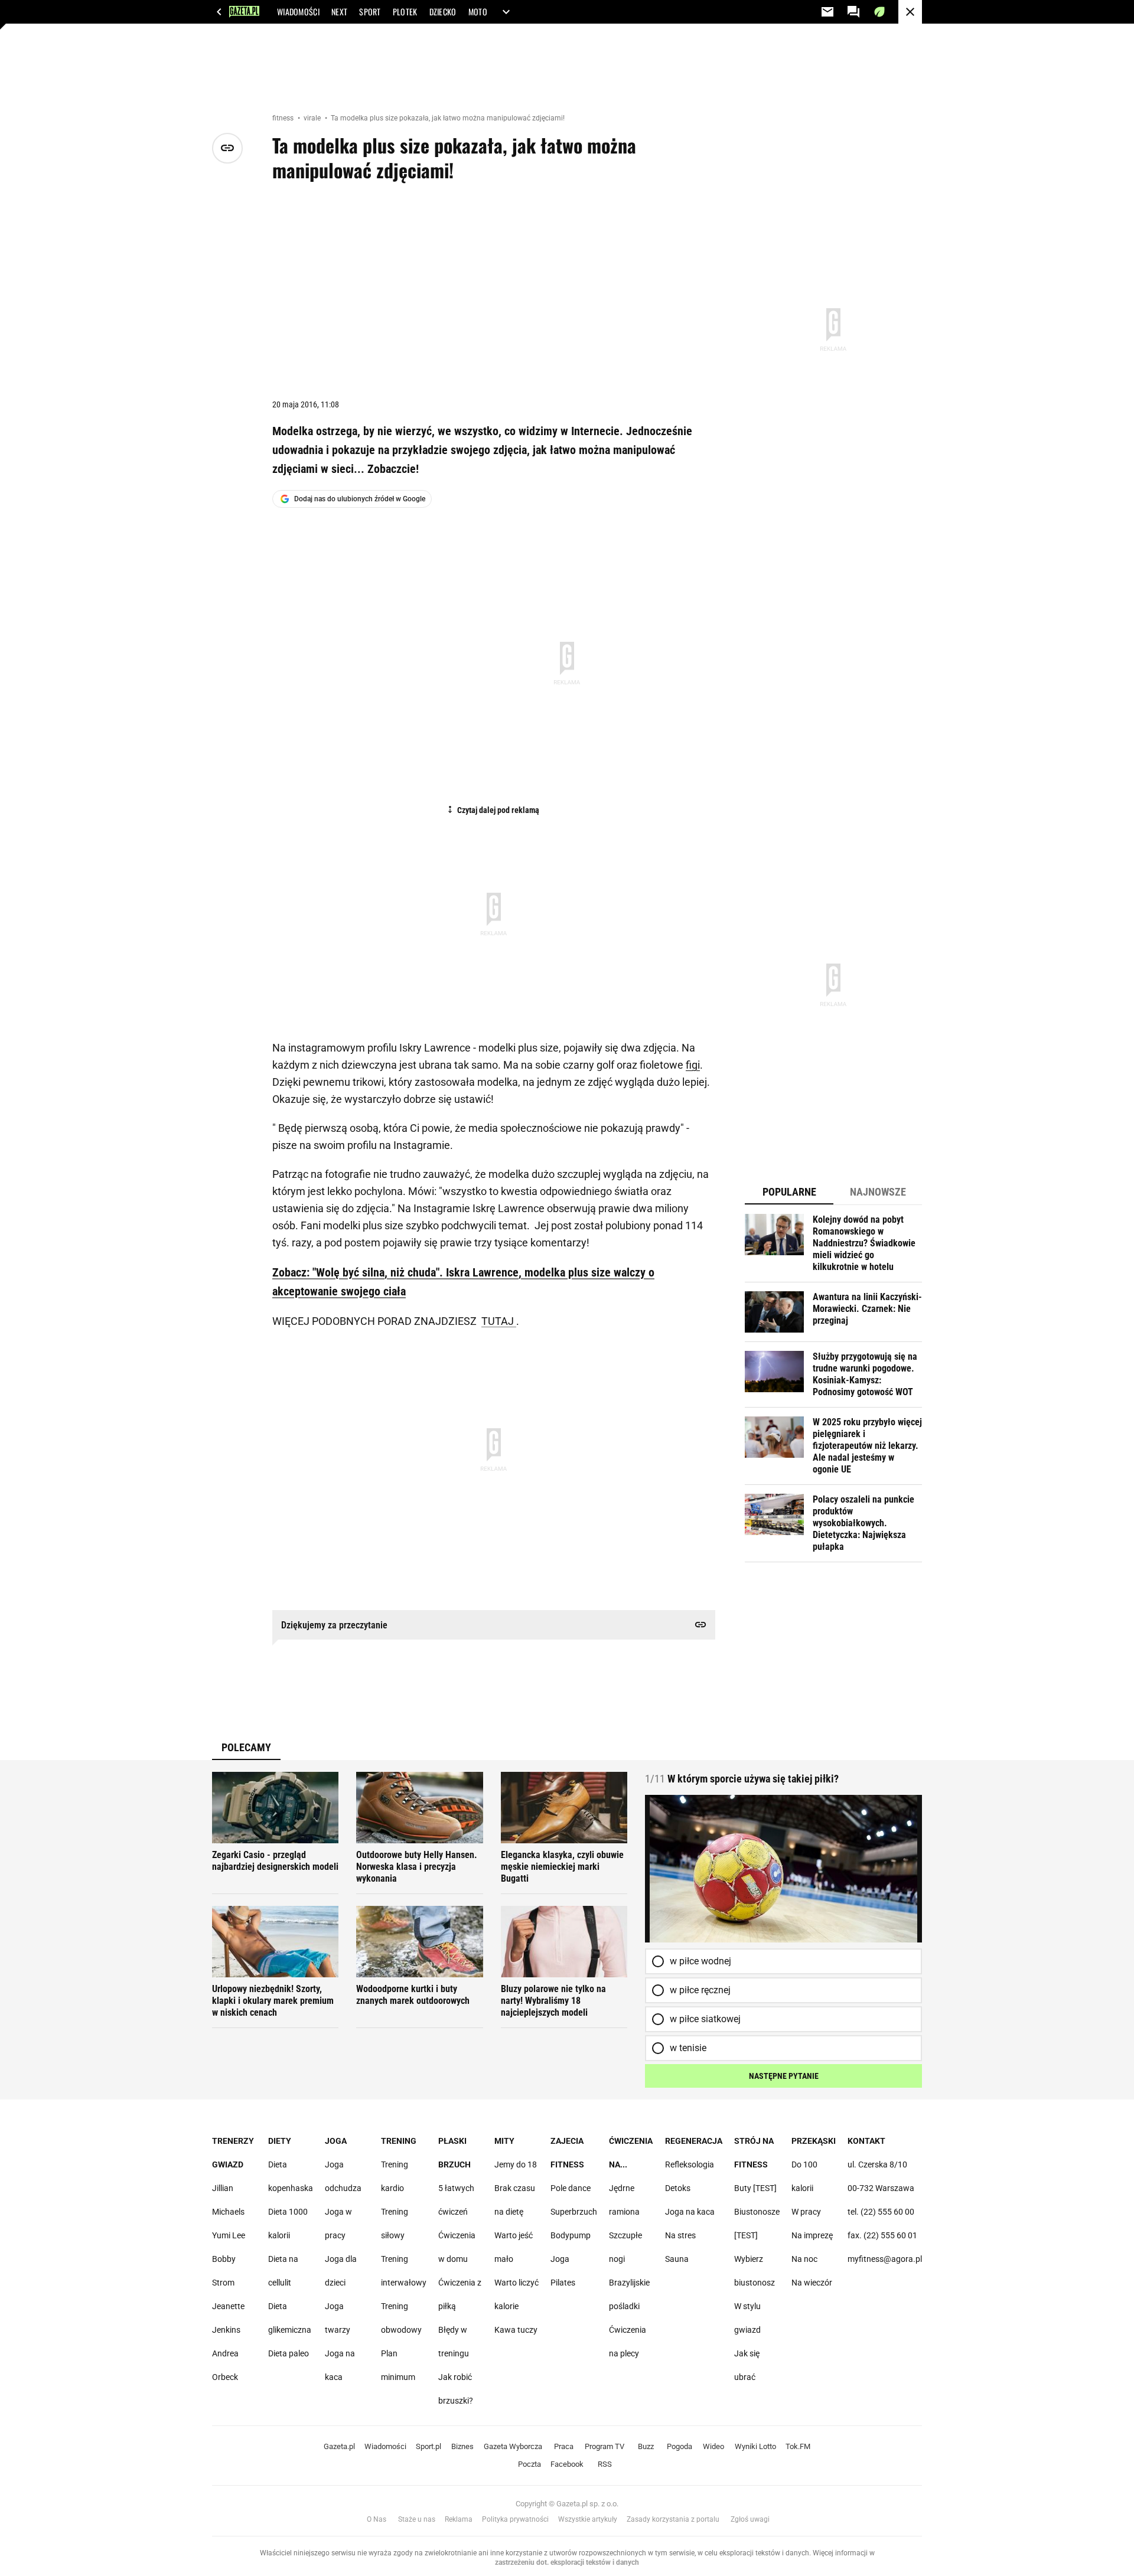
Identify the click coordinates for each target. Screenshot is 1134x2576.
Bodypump (571, 2235)
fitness (284, 118)
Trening (399, 2141)
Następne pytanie (784, 2076)
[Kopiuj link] (227, 148)
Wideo (713, 2446)
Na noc (804, 2259)
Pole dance (571, 2188)
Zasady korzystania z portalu (673, 2519)
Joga (336, 2141)
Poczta (529, 2464)
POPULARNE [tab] (789, 1192)
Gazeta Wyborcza (513, 2446)
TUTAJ (499, 1321)
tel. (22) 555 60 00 (881, 2212)
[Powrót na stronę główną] (910, 12)
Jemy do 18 (516, 2164)
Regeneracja (694, 2141)
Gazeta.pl (339, 2446)
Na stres (680, 2235)
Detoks (678, 2188)
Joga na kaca (690, 2212)
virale (313, 118)
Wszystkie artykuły (588, 2519)
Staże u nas (417, 2519)
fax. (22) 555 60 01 (882, 2235)
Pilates (563, 2283)
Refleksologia (690, 2164)
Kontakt (866, 2141)
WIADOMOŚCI (298, 12)
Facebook (567, 2464)
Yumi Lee (229, 2235)
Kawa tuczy (516, 2330)
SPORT (370, 12)
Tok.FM (798, 2446)
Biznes (462, 2446)
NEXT (339, 12)
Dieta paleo (289, 2353)
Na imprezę (812, 2235)
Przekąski (814, 2141)
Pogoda (680, 2446)
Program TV (605, 2446)
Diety (280, 2141)
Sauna (677, 2259)
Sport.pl (428, 2446)
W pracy (806, 2212)
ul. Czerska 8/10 (877, 2164)
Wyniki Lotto (755, 2446)
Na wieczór (812, 2283)
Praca (564, 2446)
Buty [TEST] (755, 2188)
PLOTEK (405, 12)
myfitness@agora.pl (885, 2259)
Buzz (646, 2446)
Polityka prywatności (515, 2519)
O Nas (377, 2519)
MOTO (478, 12)
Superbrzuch (574, 2212)
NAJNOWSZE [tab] (878, 1192)
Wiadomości (385, 2446)
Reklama (459, 2519)
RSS (605, 2464)
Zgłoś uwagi (750, 2519)
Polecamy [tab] (246, 1747)
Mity (504, 2141)
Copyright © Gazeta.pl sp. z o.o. (567, 2504)
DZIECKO (443, 12)
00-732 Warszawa (881, 2188)
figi (693, 1065)
